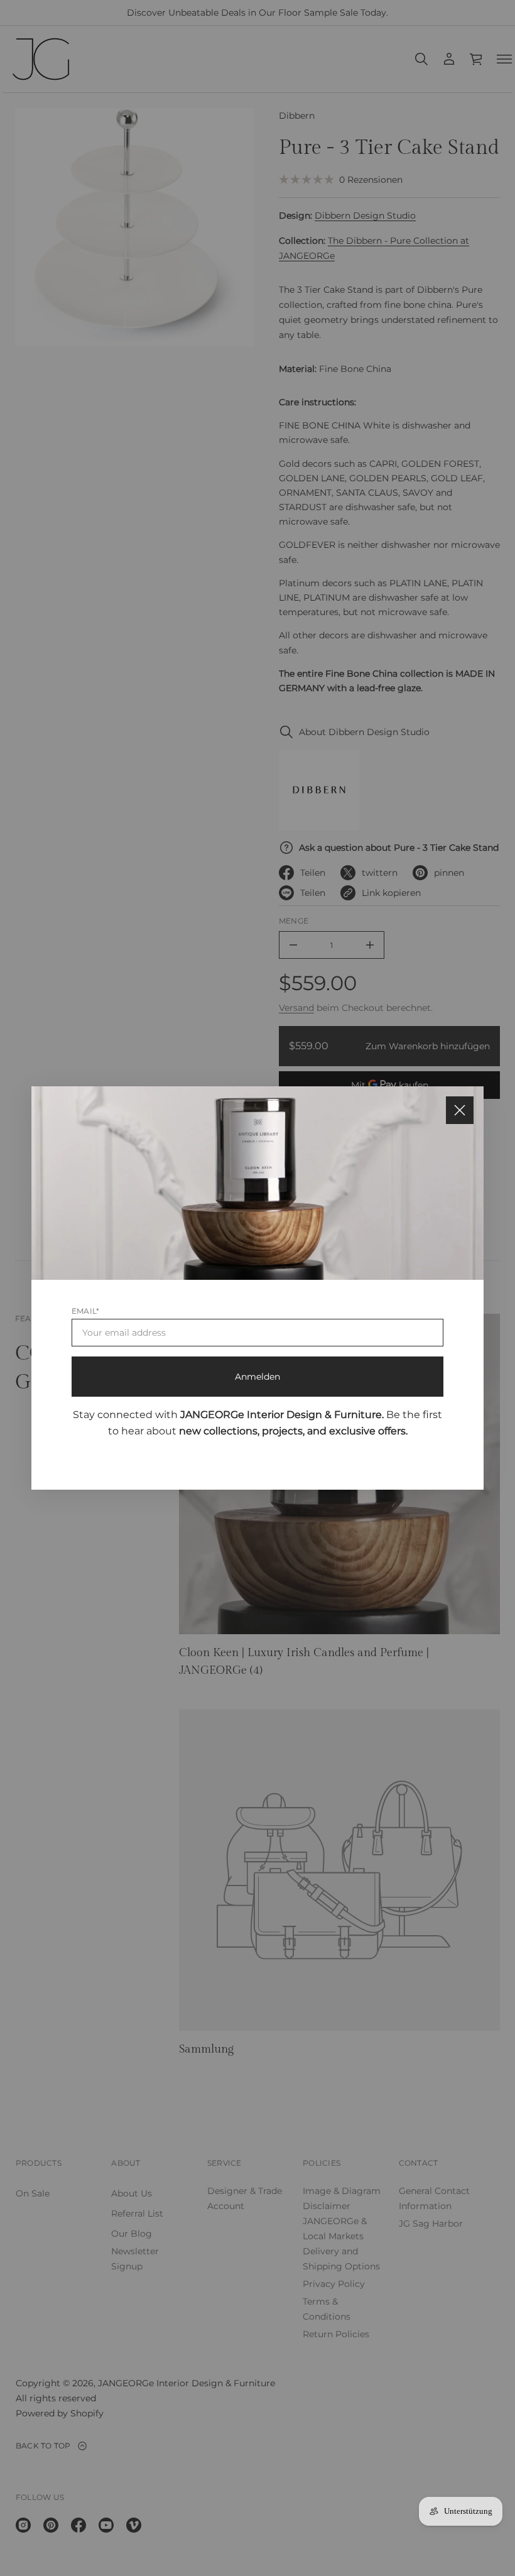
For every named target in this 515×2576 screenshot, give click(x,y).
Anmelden (257, 1377)
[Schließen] (460, 1110)
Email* (85, 1311)
